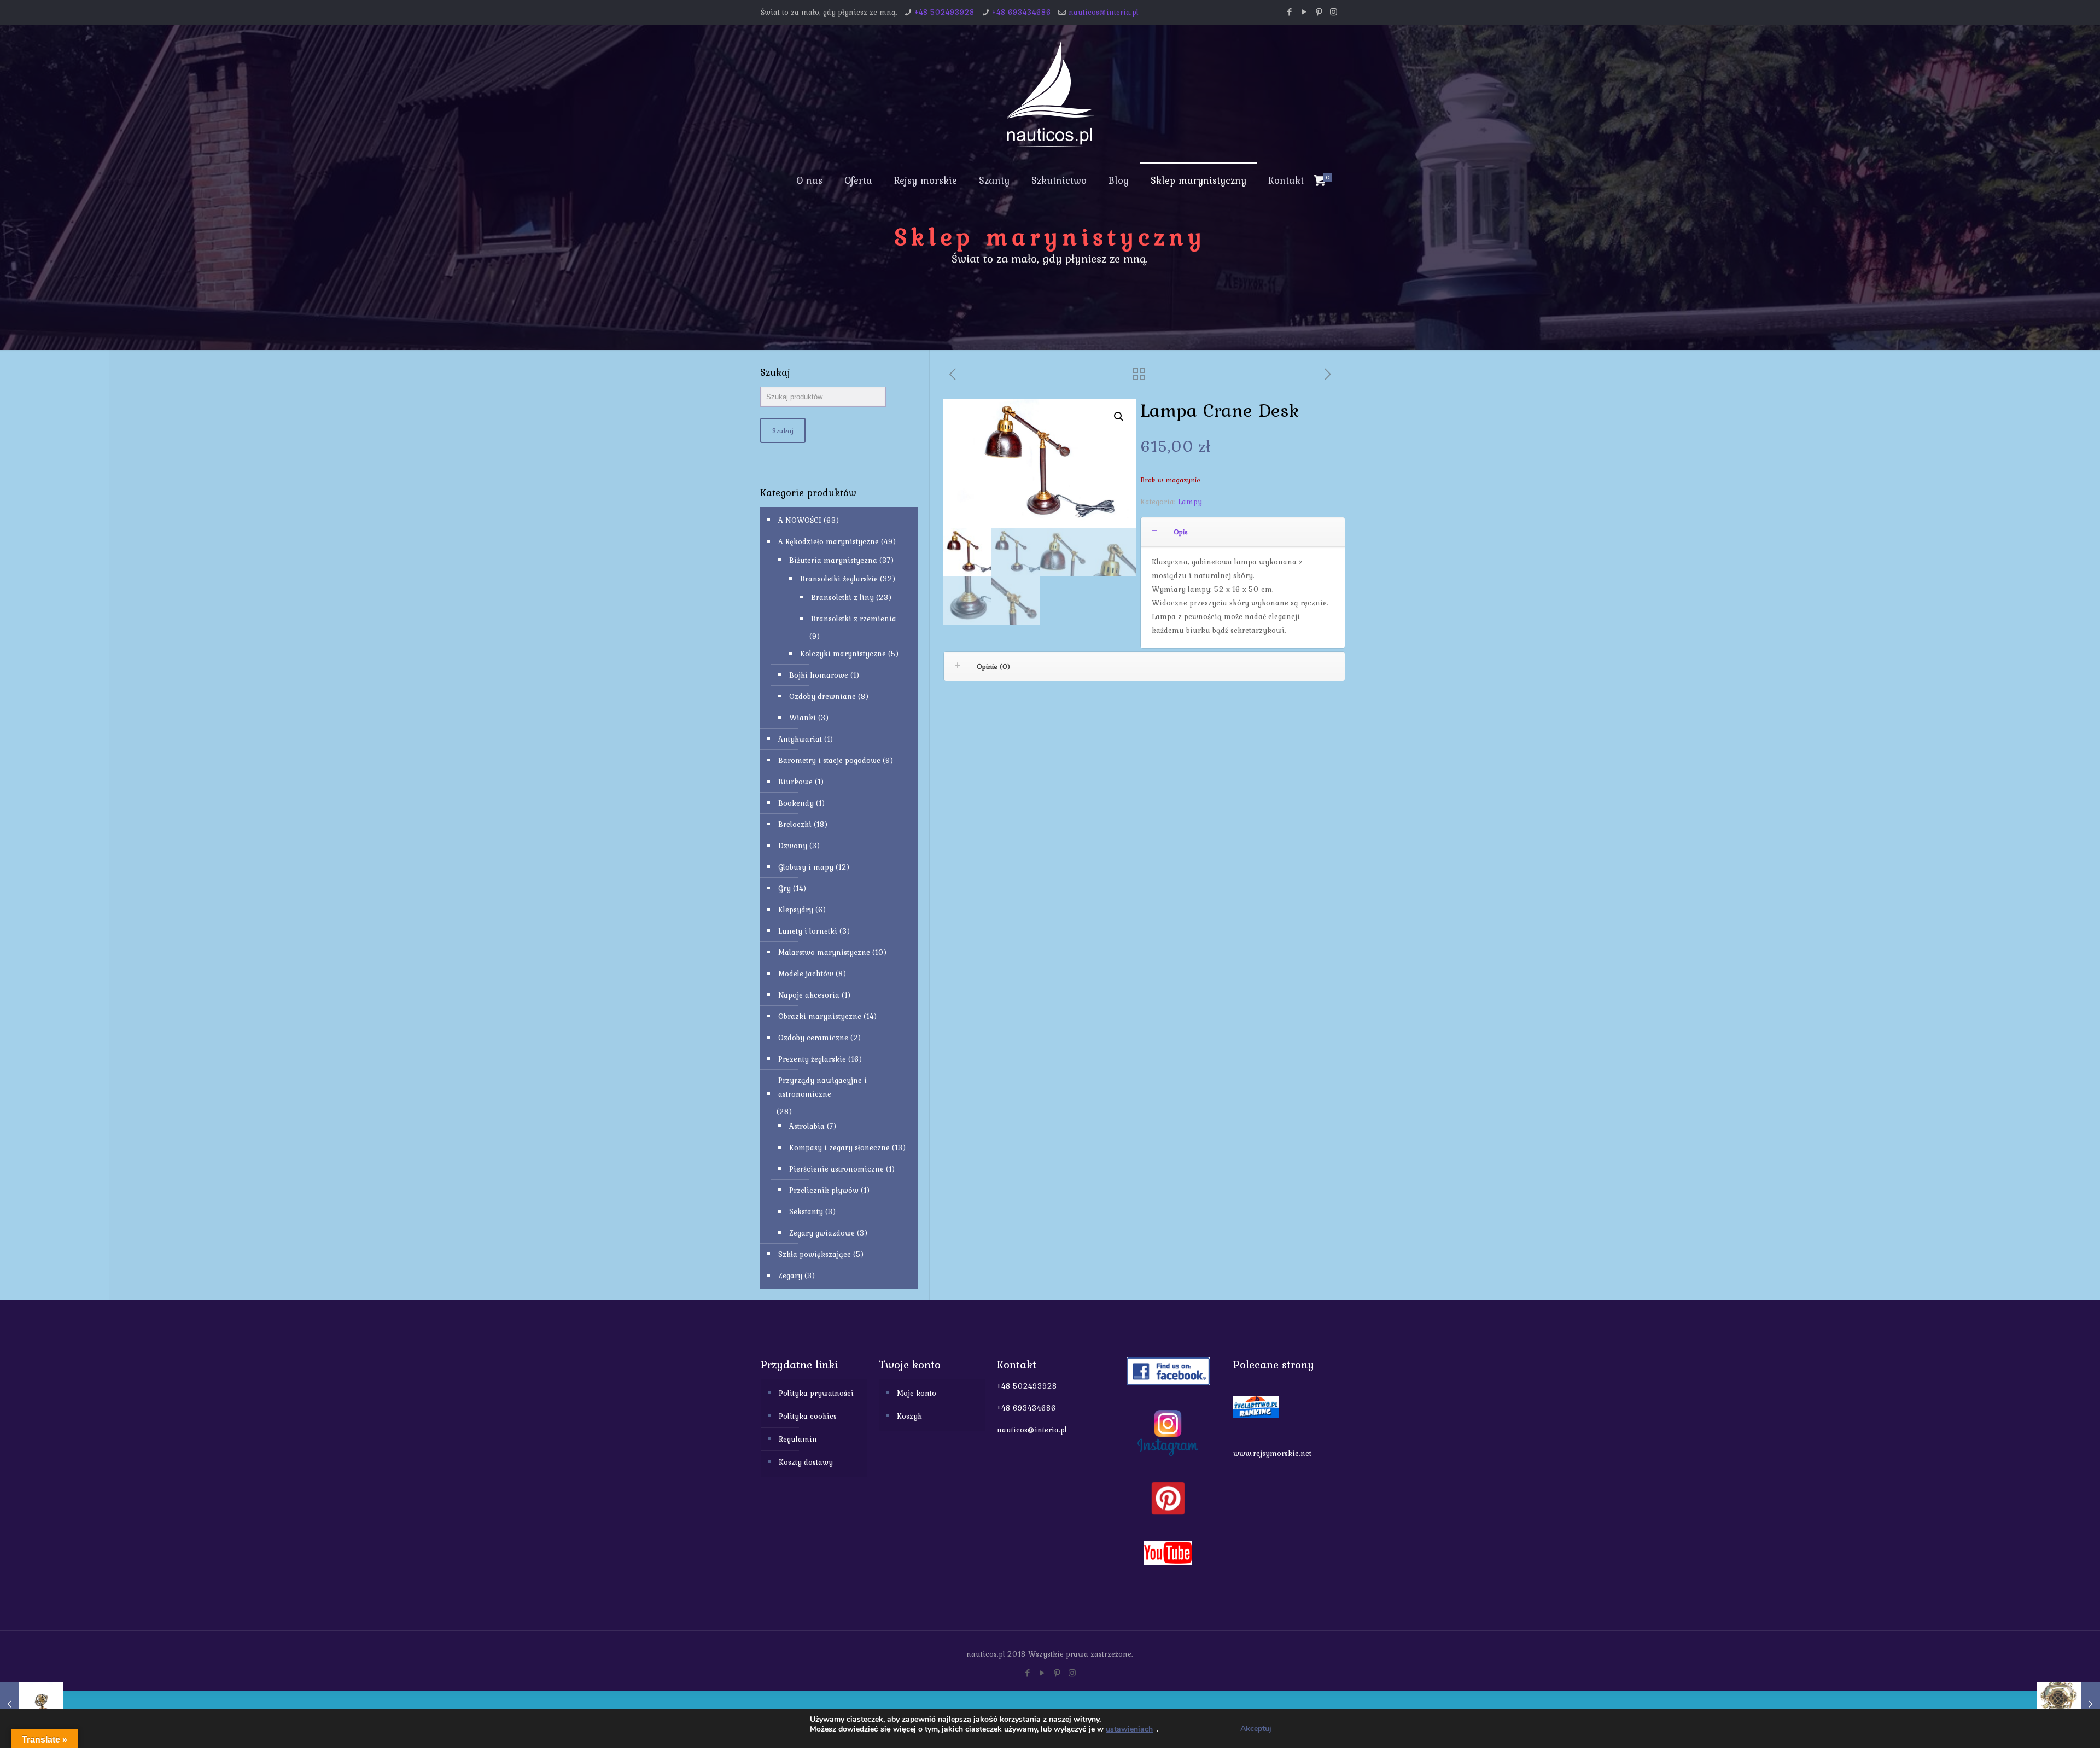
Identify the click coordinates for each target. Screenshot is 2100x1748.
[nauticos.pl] (1050, 94)
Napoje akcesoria (809, 995)
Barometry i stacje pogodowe (829, 760)
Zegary (790, 1275)
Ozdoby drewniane (822, 696)
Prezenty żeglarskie (812, 1059)
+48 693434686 (1022, 12)
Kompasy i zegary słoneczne (839, 1147)
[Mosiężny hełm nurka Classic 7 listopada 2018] (2069, 1704)
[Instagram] (1334, 12)
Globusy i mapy (806, 867)
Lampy (1190, 502)
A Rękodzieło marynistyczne (829, 541)
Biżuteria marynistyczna (833, 560)
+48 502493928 (944, 12)
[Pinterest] (1319, 12)
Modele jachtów (806, 974)
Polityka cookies (808, 1416)
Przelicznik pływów (824, 1190)
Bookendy (796, 803)
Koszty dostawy (806, 1462)
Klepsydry (796, 910)
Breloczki (795, 824)
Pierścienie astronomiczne (836, 1169)
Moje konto (917, 1393)
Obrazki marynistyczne (820, 1016)
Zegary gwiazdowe (822, 1233)
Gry (784, 888)
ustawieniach (1129, 1729)
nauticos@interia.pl (1104, 12)
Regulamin (798, 1439)
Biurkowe (795, 782)
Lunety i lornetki (808, 931)
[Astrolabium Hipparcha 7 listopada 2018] (31, 1704)
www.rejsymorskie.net (1272, 1453)
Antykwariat (800, 739)
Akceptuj (1256, 1729)
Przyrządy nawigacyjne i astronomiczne (822, 1087)
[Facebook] (1289, 12)
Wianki (803, 718)
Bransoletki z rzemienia (854, 619)
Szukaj (783, 430)
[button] (1119, 417)
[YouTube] (1304, 12)
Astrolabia (807, 1126)
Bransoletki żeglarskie (839, 579)
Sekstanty (806, 1211)
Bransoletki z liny (842, 597)
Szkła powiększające (815, 1254)
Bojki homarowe (819, 675)
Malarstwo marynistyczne (824, 952)
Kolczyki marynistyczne (843, 654)
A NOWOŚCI (800, 520)
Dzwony (793, 846)
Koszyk (909, 1416)
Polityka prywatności (816, 1393)
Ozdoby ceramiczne (813, 1038)
